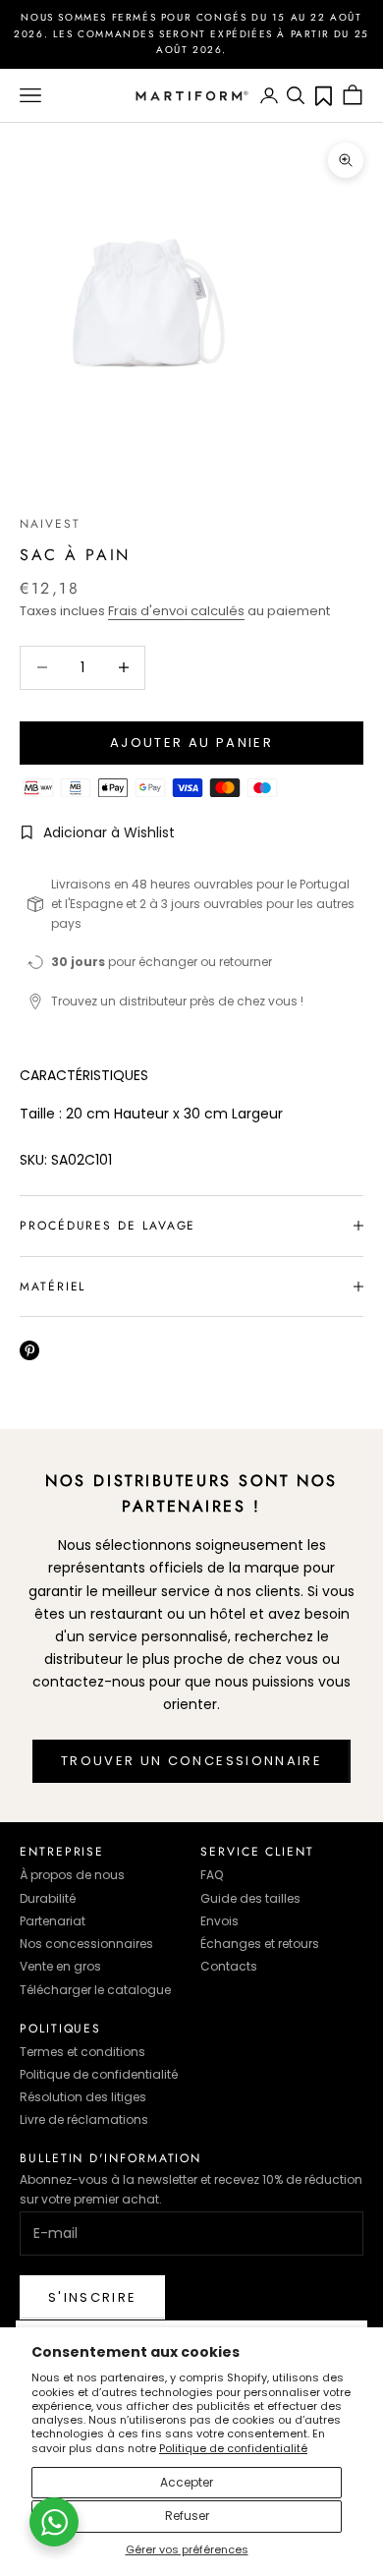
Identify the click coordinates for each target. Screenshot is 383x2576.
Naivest (50, 524)
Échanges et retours (260, 1944)
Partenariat (53, 1921)
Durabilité (48, 1898)
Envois (219, 1921)
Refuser (187, 2516)
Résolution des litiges (83, 2097)
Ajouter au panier (191, 743)
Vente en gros (60, 1966)
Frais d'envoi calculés (176, 611)
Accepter (187, 2482)
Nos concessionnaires (86, 1944)
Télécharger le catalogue (95, 1990)
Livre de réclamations (84, 2119)
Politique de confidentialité (233, 2448)
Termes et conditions (82, 2052)
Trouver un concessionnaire (191, 1761)
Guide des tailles (250, 1898)
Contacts (229, 1966)
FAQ (212, 1875)
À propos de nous (72, 1875)
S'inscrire (92, 2297)
